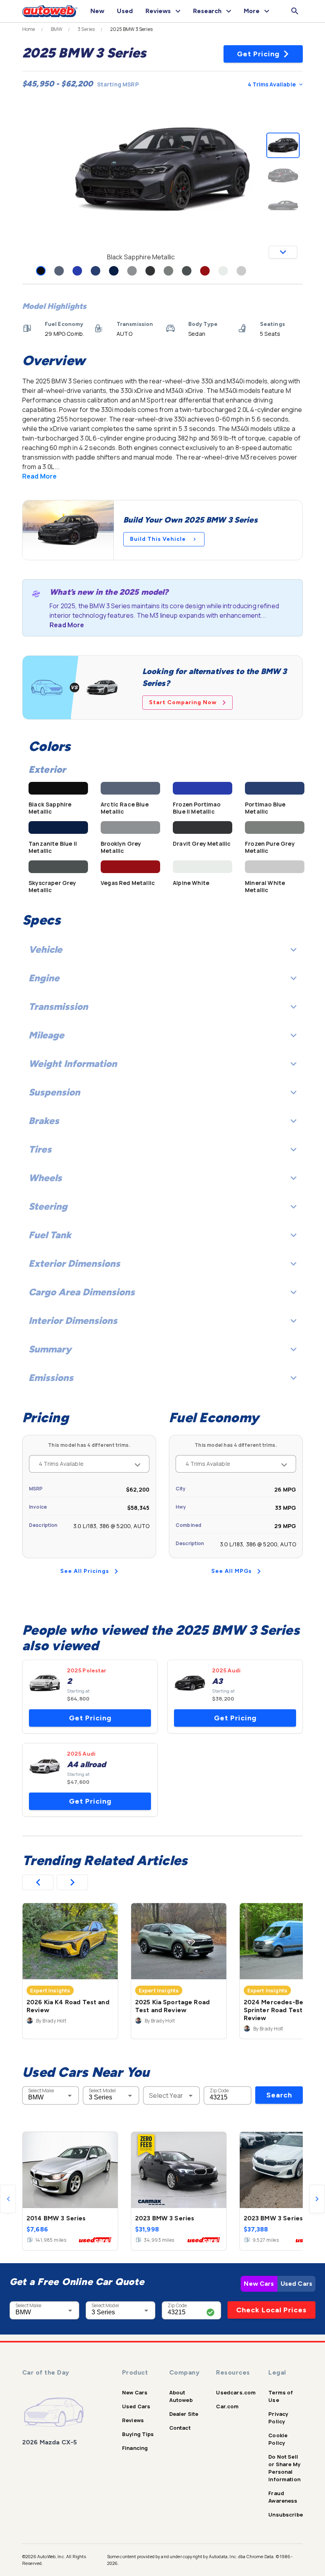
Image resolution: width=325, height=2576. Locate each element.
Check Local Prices (271, 2310)
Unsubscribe (286, 2515)
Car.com (227, 2406)
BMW (56, 29)
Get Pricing (258, 54)
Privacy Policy (278, 2418)
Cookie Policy (278, 2439)
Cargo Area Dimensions (82, 1292)
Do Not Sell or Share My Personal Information (284, 2468)
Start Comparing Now (183, 702)
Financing (135, 2448)
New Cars (259, 2284)
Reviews (133, 2420)
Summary (50, 1349)
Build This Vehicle (158, 539)
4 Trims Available (272, 84)
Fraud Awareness (283, 2497)
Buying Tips (138, 2434)
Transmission (58, 1006)
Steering (48, 1206)
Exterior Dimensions (74, 1263)
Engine (44, 978)
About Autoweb (181, 2396)
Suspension (54, 1092)
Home (29, 29)
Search (279, 2095)
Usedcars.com (236, 2392)
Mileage (46, 1035)
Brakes (44, 1121)
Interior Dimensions (73, 1321)
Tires (40, 1149)
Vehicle (45, 949)
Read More (39, 476)
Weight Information (73, 1064)
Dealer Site (184, 2414)
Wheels (45, 1178)
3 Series (86, 29)
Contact (180, 2428)
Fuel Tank (50, 1235)
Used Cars (296, 2284)
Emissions (51, 1378)
